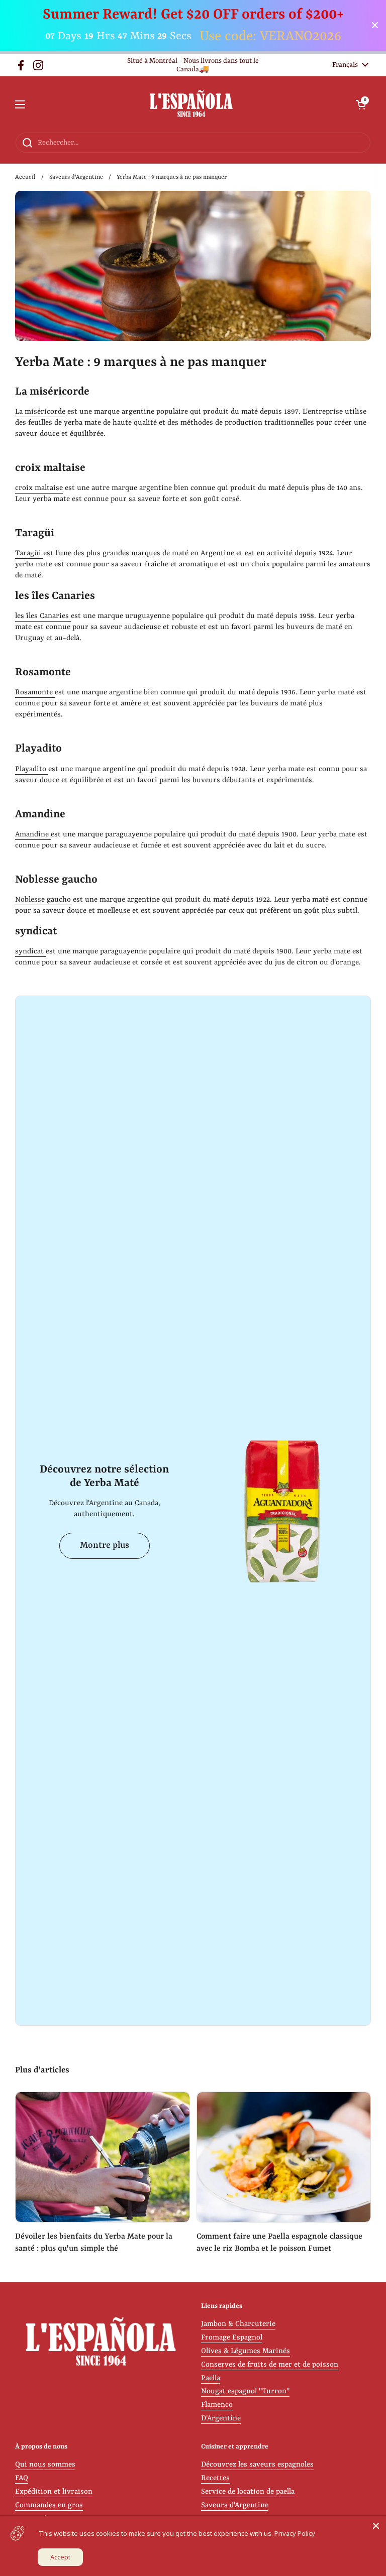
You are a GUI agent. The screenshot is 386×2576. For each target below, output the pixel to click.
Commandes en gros (49, 2505)
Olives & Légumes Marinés (246, 2351)
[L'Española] (191, 104)
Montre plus (105, 1546)
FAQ (22, 2478)
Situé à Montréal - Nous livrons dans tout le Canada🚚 (193, 65)
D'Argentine (221, 2419)
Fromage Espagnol (232, 2338)
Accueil (25, 177)
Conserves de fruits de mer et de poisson (270, 2365)
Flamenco (217, 2405)
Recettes (215, 2478)
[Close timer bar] (375, 25)
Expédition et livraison (54, 2492)
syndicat (30, 952)
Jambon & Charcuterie (238, 2324)
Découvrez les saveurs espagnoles (257, 2465)
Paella (211, 2378)
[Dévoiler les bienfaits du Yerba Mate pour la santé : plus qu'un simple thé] (103, 2157)
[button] (361, 104)
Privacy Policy (295, 2533)
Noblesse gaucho (43, 900)
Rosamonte (35, 693)
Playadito (32, 769)
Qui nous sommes (45, 2465)
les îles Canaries (43, 616)
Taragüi (29, 554)
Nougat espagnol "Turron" (245, 2391)
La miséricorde (40, 412)
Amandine (33, 835)
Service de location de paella (248, 2492)
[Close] (376, 2526)
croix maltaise (39, 488)
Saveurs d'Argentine (76, 177)
